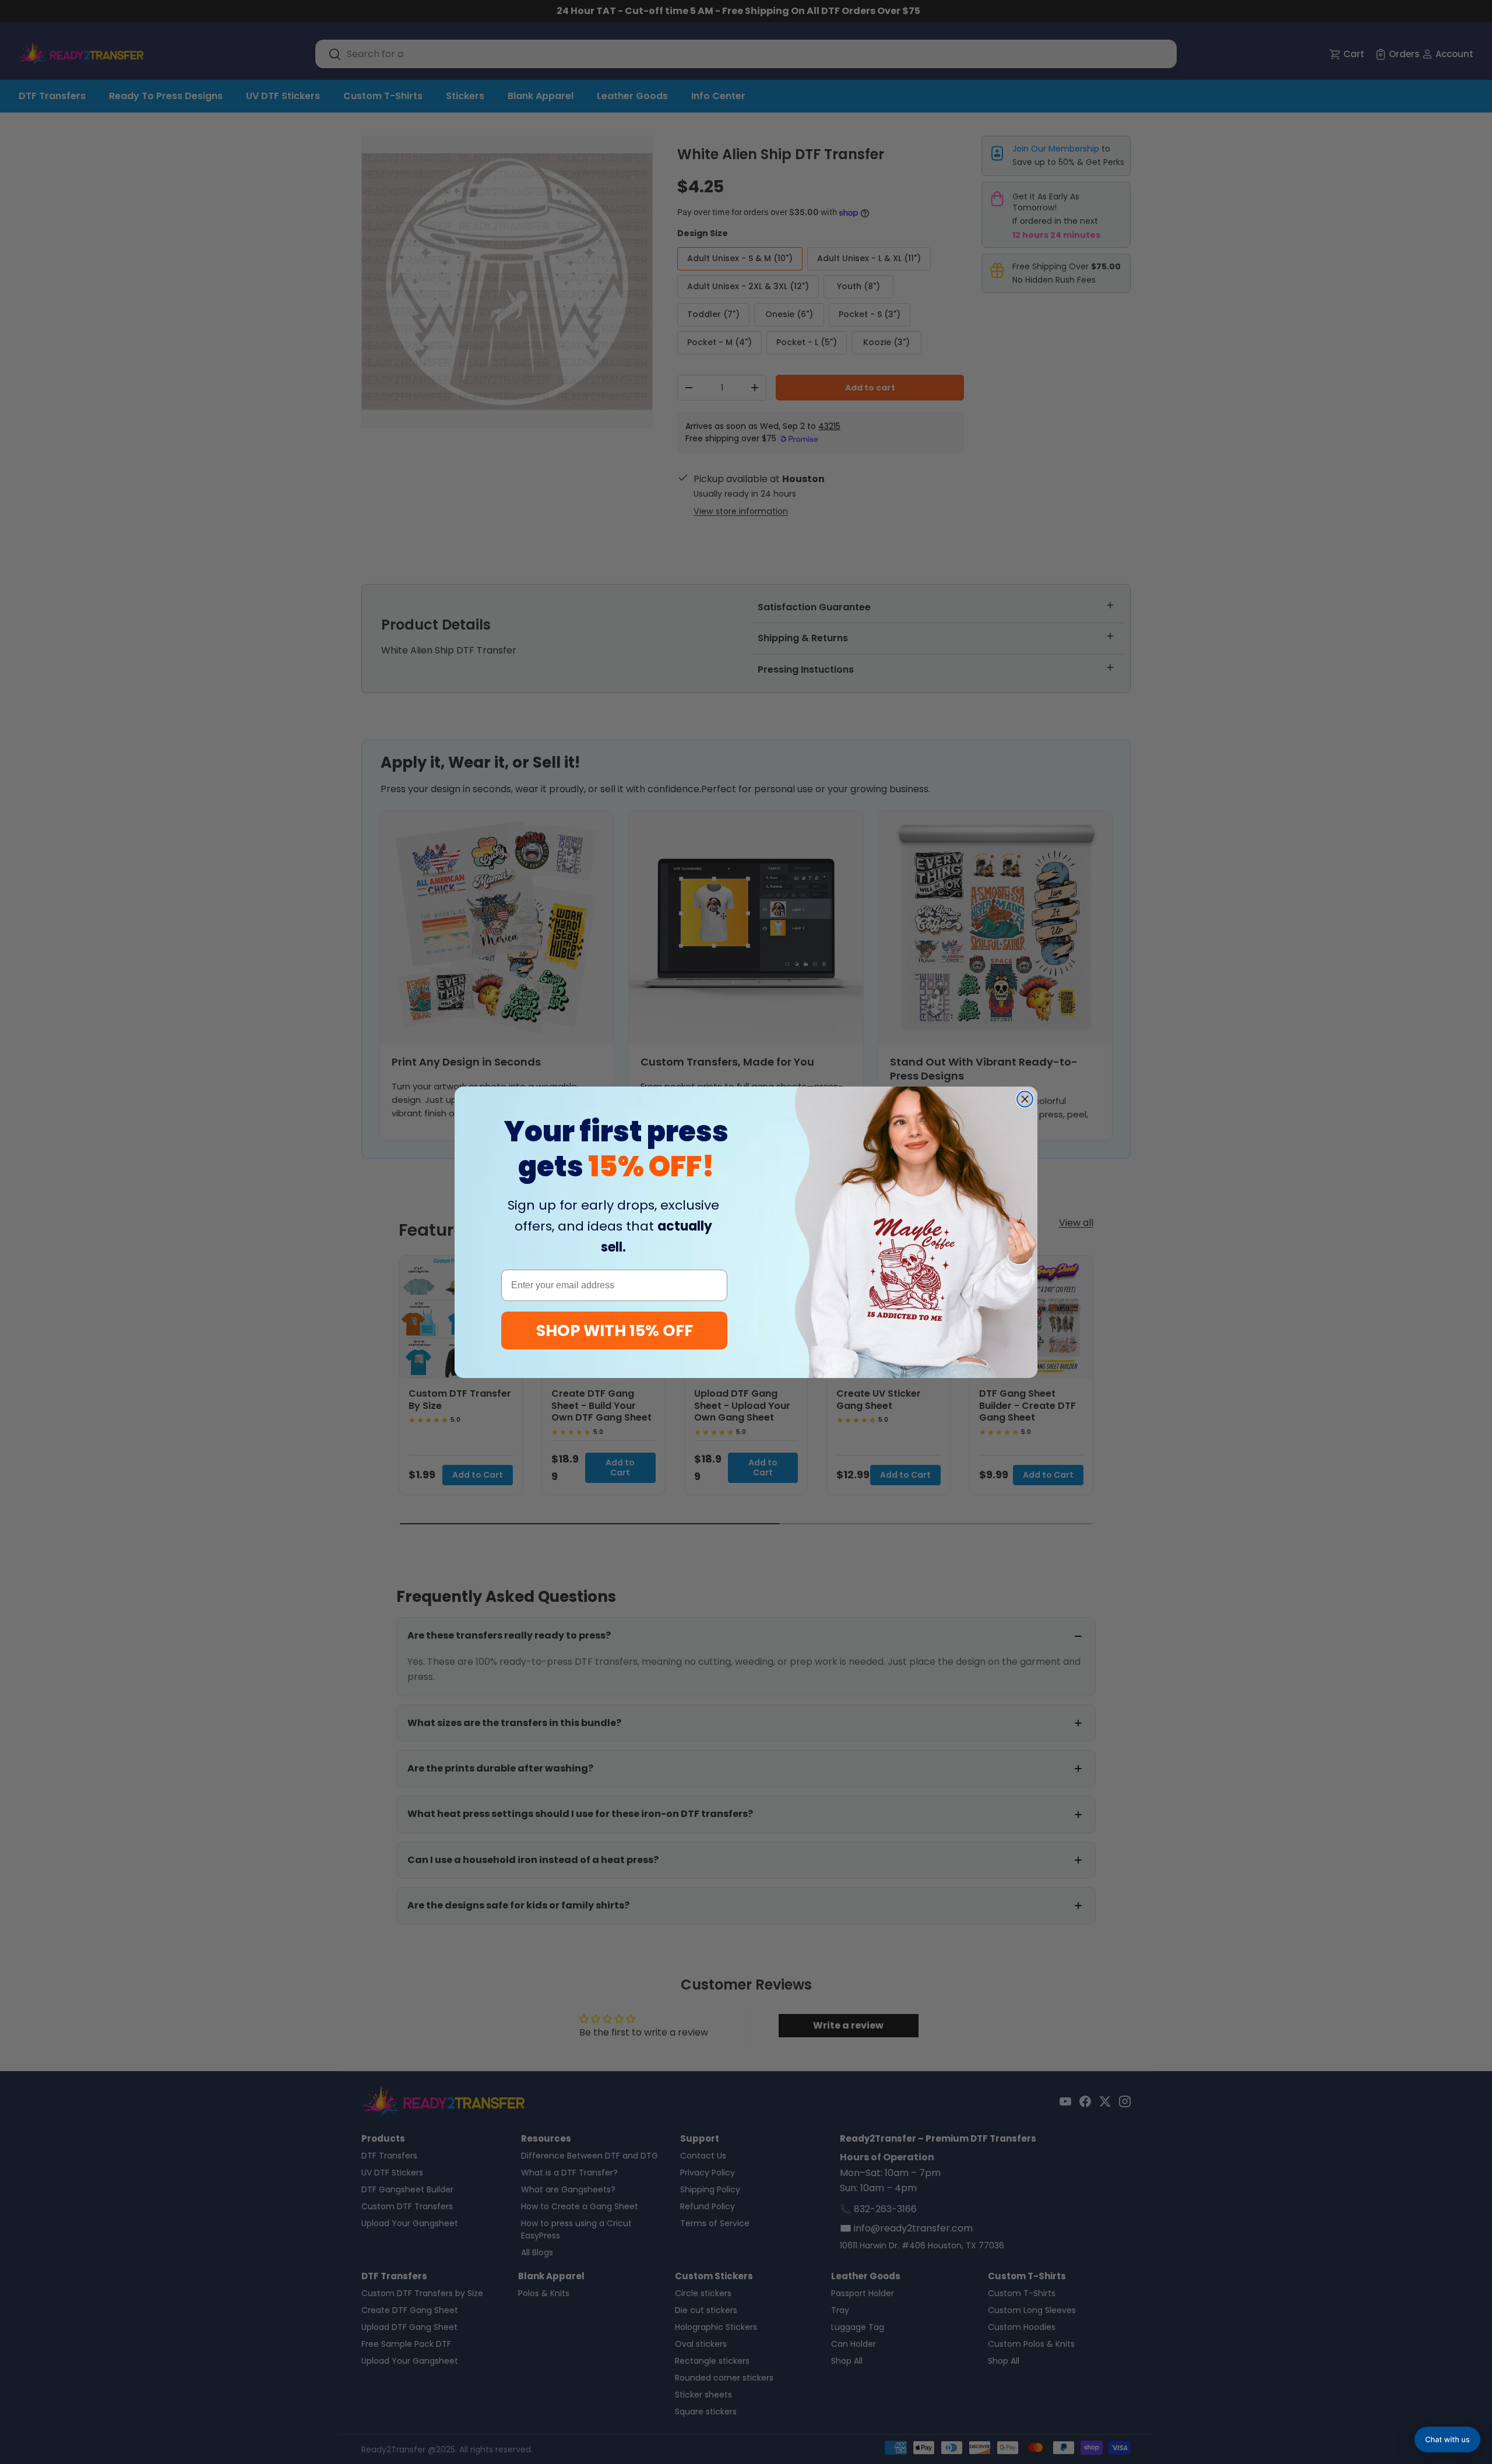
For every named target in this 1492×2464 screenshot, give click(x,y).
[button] (1447, 2440)
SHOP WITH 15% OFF (615, 1331)
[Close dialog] (1025, 1099)
